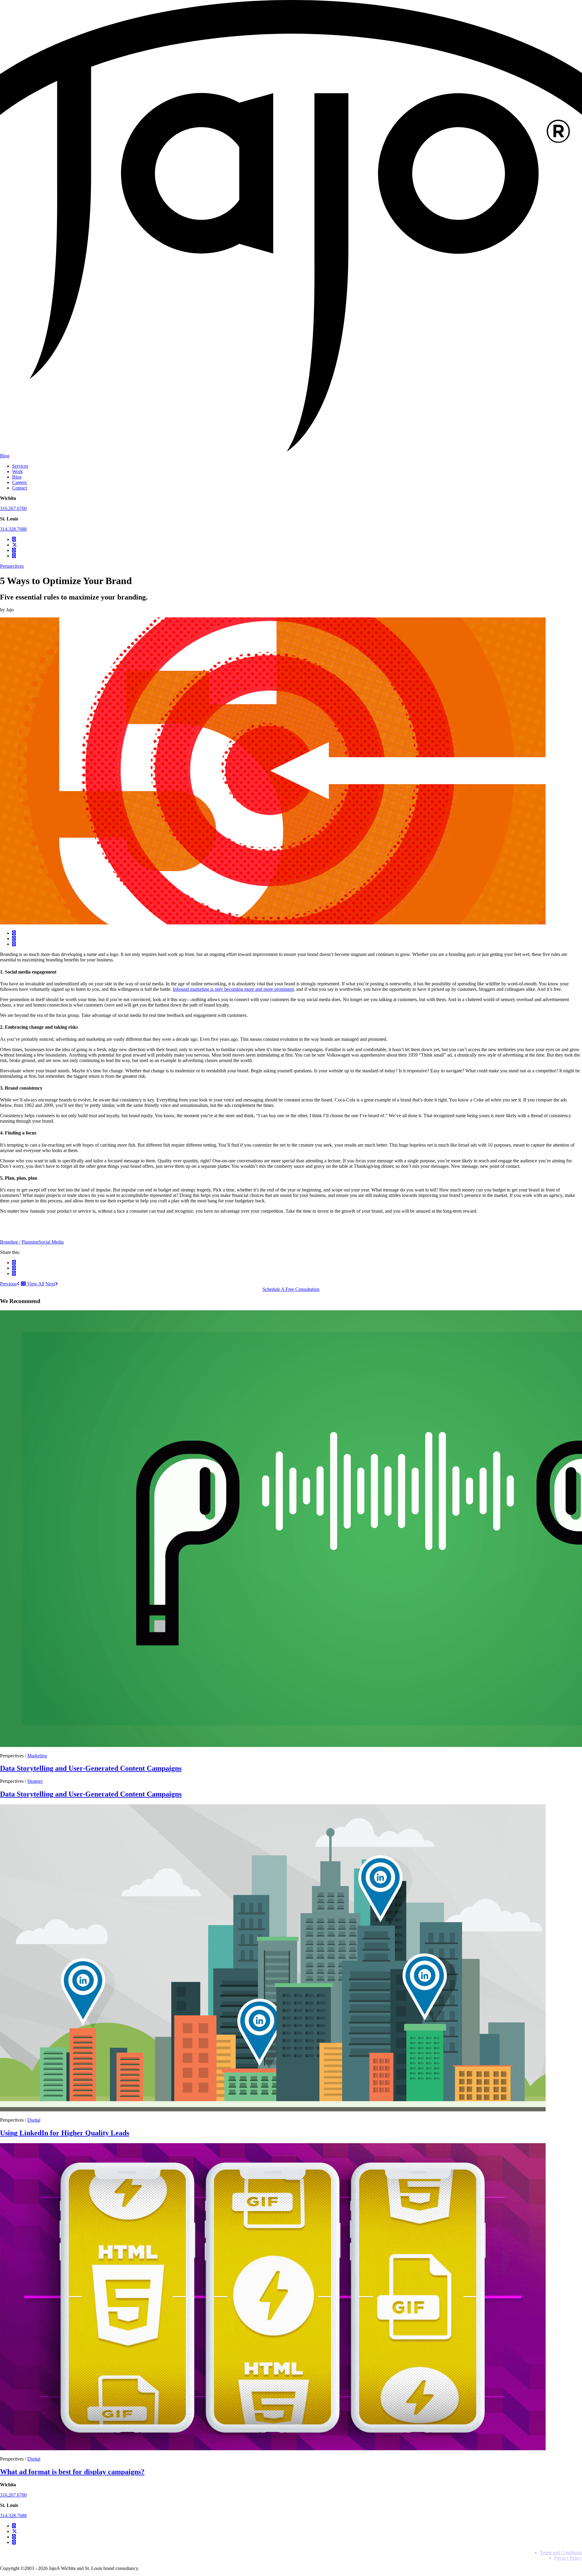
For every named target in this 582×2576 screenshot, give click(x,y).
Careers (19, 482)
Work (17, 471)
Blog (5, 456)
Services (20, 466)
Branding (10, 1242)
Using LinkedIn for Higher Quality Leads (65, 2133)
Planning (30, 1242)
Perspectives (12, 566)
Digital (34, 2120)
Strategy (35, 1781)
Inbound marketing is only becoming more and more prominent (233, 989)
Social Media (51, 1242)
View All (35, 1284)
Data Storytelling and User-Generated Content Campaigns (91, 1768)
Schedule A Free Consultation (291, 1289)
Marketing (37, 1756)
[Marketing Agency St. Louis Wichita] (291, 450)
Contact (20, 488)
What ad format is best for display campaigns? (72, 2472)
